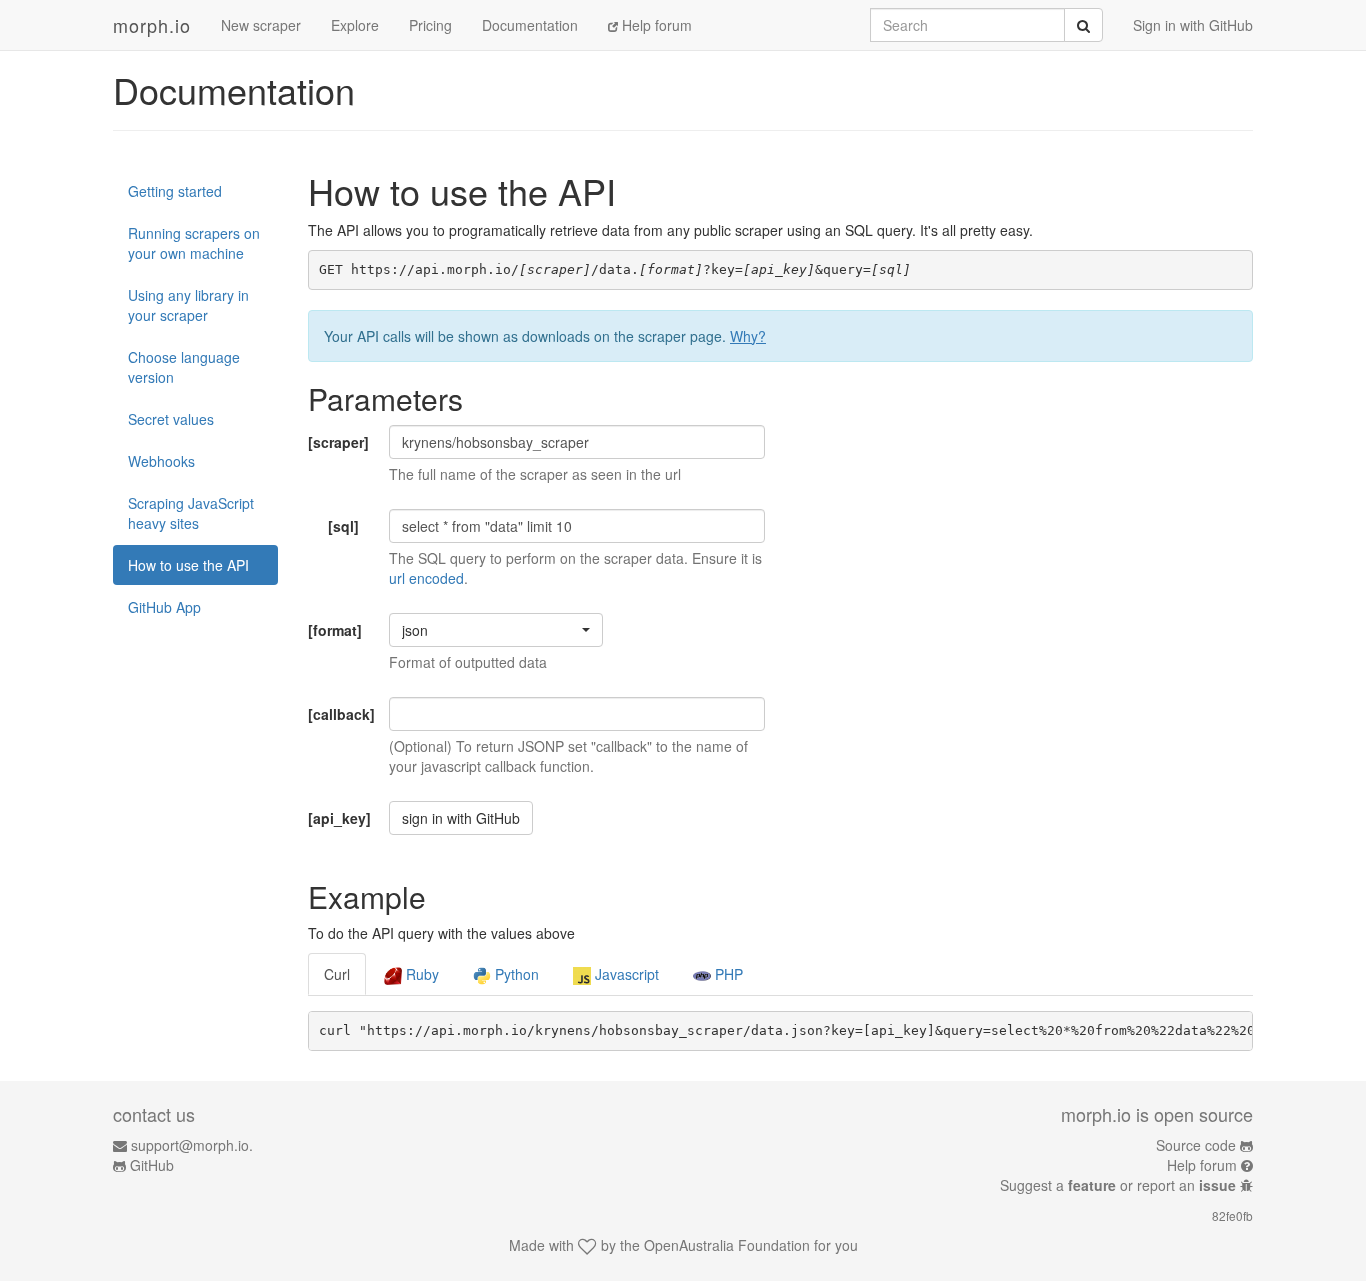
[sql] (343, 526)
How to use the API (188, 565)
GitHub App (164, 607)
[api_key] (339, 818)
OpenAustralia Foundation (727, 1245)
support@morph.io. (192, 1145)
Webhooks (161, 461)
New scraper (261, 25)
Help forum (655, 25)
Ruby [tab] (420, 974)
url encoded (426, 578)
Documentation (530, 25)
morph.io (152, 25)
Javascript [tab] (625, 974)
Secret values (171, 419)
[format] (335, 630)
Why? (748, 336)
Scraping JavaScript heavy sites (191, 513)
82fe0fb (1232, 1215)
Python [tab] (515, 974)
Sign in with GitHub (1193, 25)
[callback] (341, 714)
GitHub (152, 1165)
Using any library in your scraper (188, 305)
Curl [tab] (337, 974)
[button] (496, 630)
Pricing (430, 25)
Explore (355, 25)
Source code (1196, 1145)
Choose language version (184, 367)
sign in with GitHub (461, 818)
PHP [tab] (727, 974)
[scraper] (338, 442)
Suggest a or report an (1118, 1185)
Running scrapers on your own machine (194, 243)
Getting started (175, 191)
